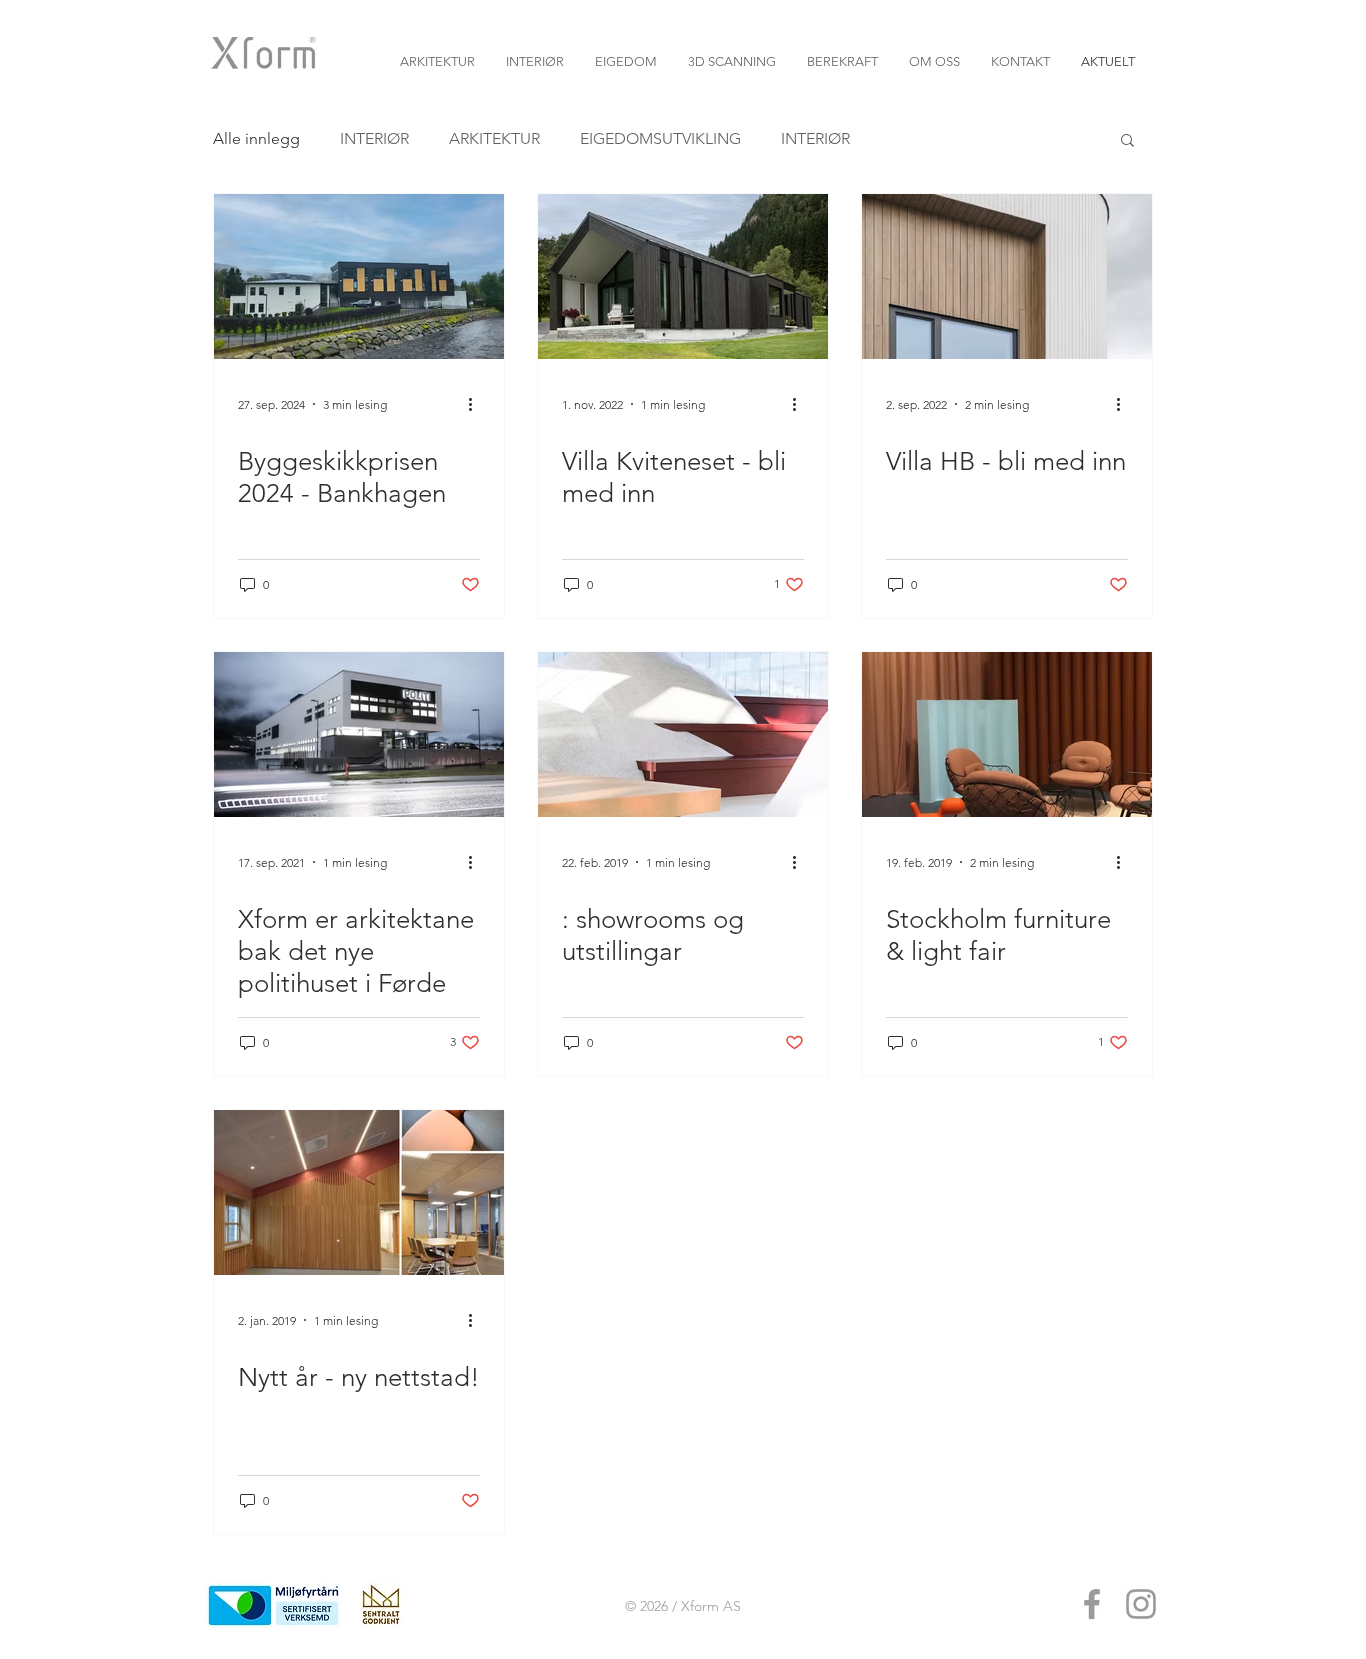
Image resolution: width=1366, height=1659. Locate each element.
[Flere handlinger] (477, 404)
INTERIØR (374, 138)
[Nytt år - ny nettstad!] (359, 1192)
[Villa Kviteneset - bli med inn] (683, 276)
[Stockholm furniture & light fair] (1007, 734)
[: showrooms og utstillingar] (683, 734)
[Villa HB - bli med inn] (1007, 276)
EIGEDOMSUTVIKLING (660, 138)
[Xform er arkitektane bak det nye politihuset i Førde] (359, 734)
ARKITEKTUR (494, 138)
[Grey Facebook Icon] (1092, 1604)
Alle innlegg (256, 138)
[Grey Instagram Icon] (1141, 1604)
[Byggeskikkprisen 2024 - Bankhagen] (359, 276)
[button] (1127, 141)
